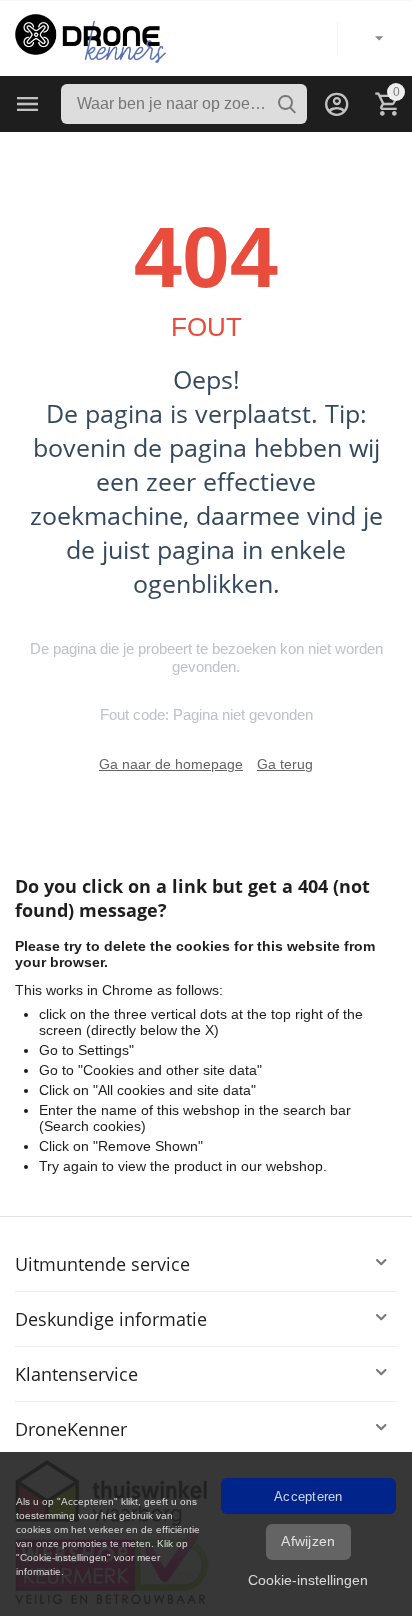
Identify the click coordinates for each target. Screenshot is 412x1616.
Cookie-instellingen (308, 1580)
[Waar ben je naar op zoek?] (287, 104)
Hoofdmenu (28, 104)
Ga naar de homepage (171, 764)
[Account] (337, 104)
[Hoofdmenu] (28, 104)
